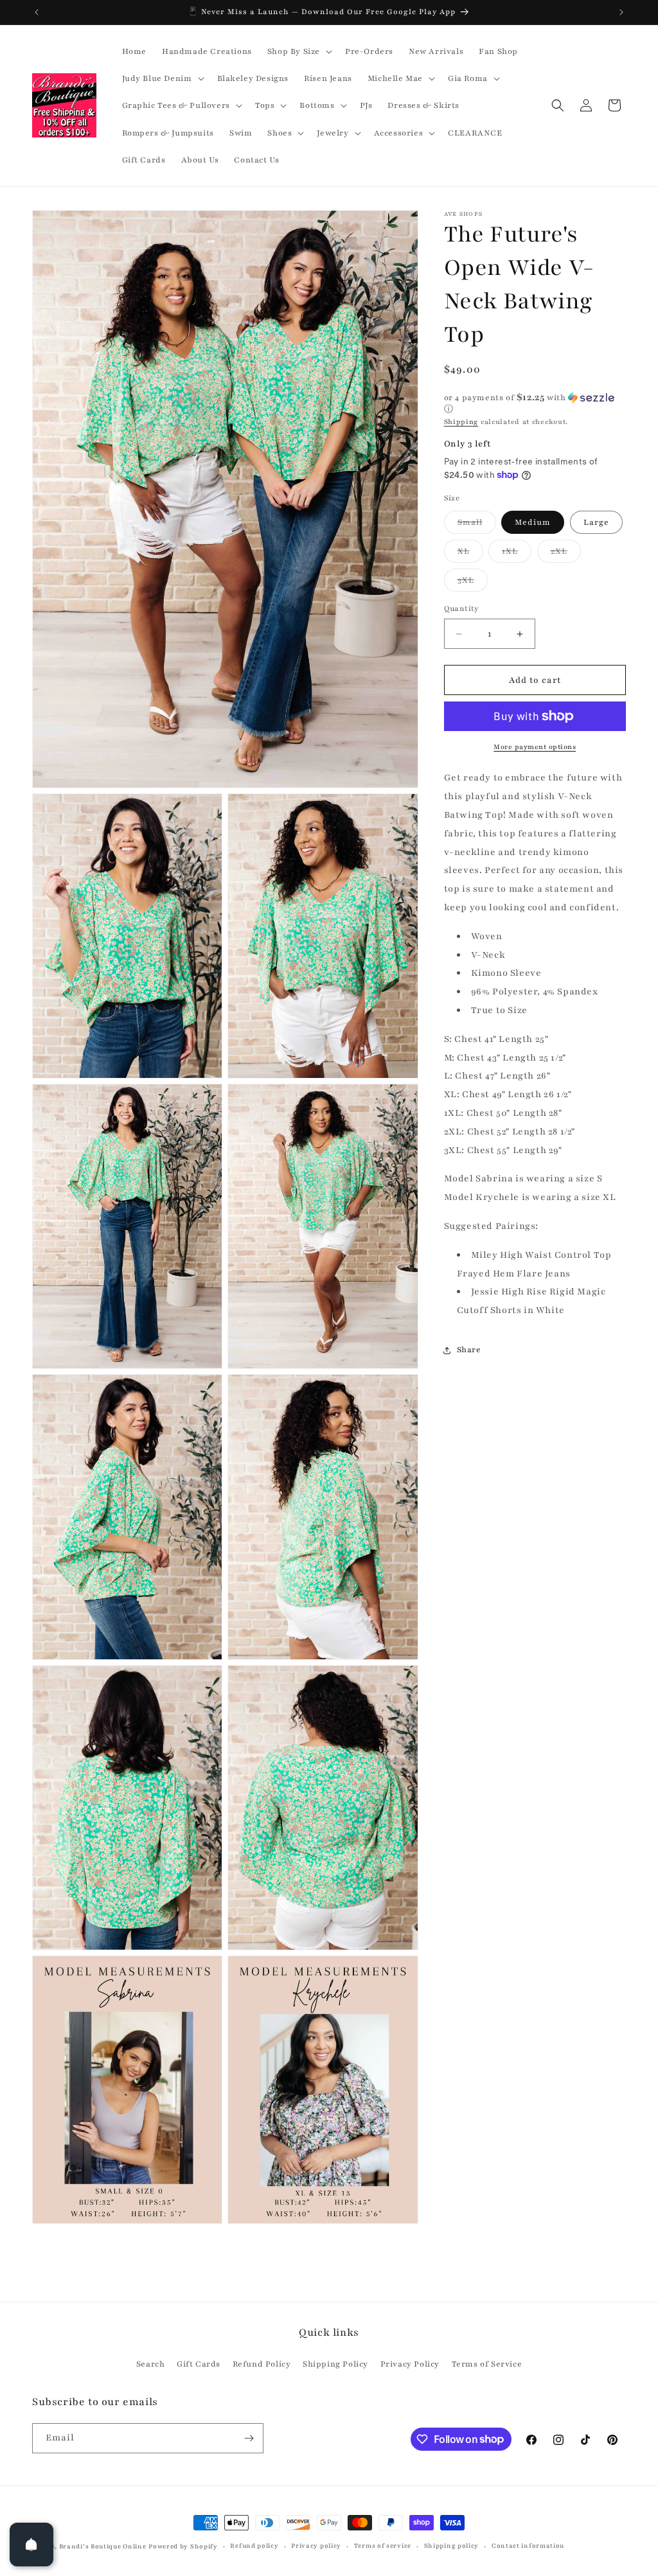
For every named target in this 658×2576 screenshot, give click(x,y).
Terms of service (383, 2545)
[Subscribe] (249, 2438)
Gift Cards (199, 2364)
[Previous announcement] (37, 12)
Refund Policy (262, 2364)
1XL (517, 554)
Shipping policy (452, 2545)
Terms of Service (487, 2364)
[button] (298, 51)
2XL (566, 554)
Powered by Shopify (183, 2546)
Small (477, 525)
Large (596, 522)
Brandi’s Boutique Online (103, 2546)
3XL (473, 583)
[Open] (31, 2545)
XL (470, 554)
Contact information (528, 2545)
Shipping (461, 422)
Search (151, 2364)
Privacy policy (316, 2545)
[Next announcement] (621, 12)
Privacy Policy (410, 2364)
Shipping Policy (335, 2364)
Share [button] (469, 1350)
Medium (533, 522)
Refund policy (254, 2545)
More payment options (535, 747)
